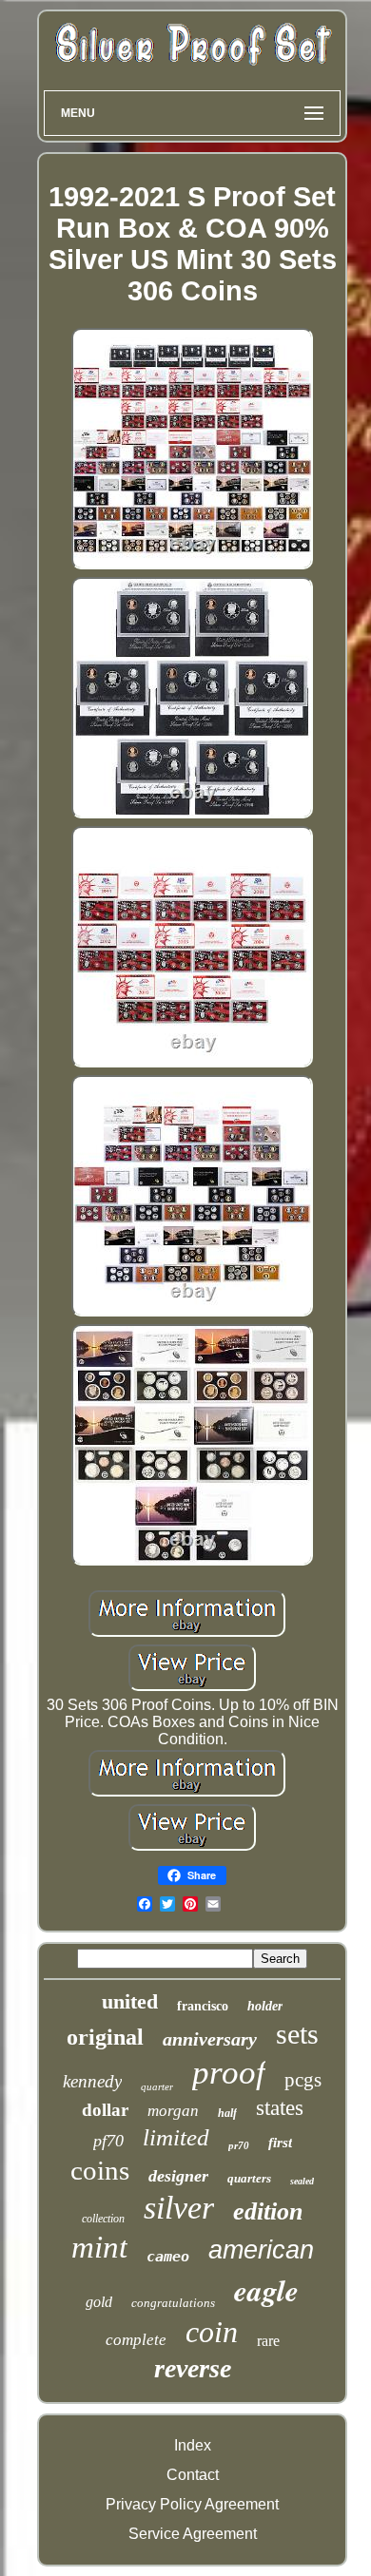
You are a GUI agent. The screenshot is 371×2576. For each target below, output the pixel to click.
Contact (193, 2475)
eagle (266, 2290)
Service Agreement (193, 2534)
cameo (168, 2257)
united (130, 2001)
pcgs (303, 2080)
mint (99, 2247)
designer (178, 2176)
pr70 (239, 2145)
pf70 (108, 2141)
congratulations (173, 2303)
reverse (193, 2368)
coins (100, 2170)
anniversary (210, 2039)
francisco (203, 2006)
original (105, 2037)
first (280, 2143)
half (227, 2113)
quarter (157, 2086)
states (280, 2108)
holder (265, 2006)
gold (99, 2302)
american (261, 2250)
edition (268, 2211)
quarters (249, 2178)
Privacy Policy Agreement (192, 2504)
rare (268, 2341)
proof (229, 2073)
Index (193, 2445)
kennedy (92, 2081)
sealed (302, 2181)
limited (176, 2137)
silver (179, 2208)
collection (103, 2219)
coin (212, 2332)
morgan (173, 2111)
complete (136, 2340)
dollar (105, 2110)
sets (297, 2034)
